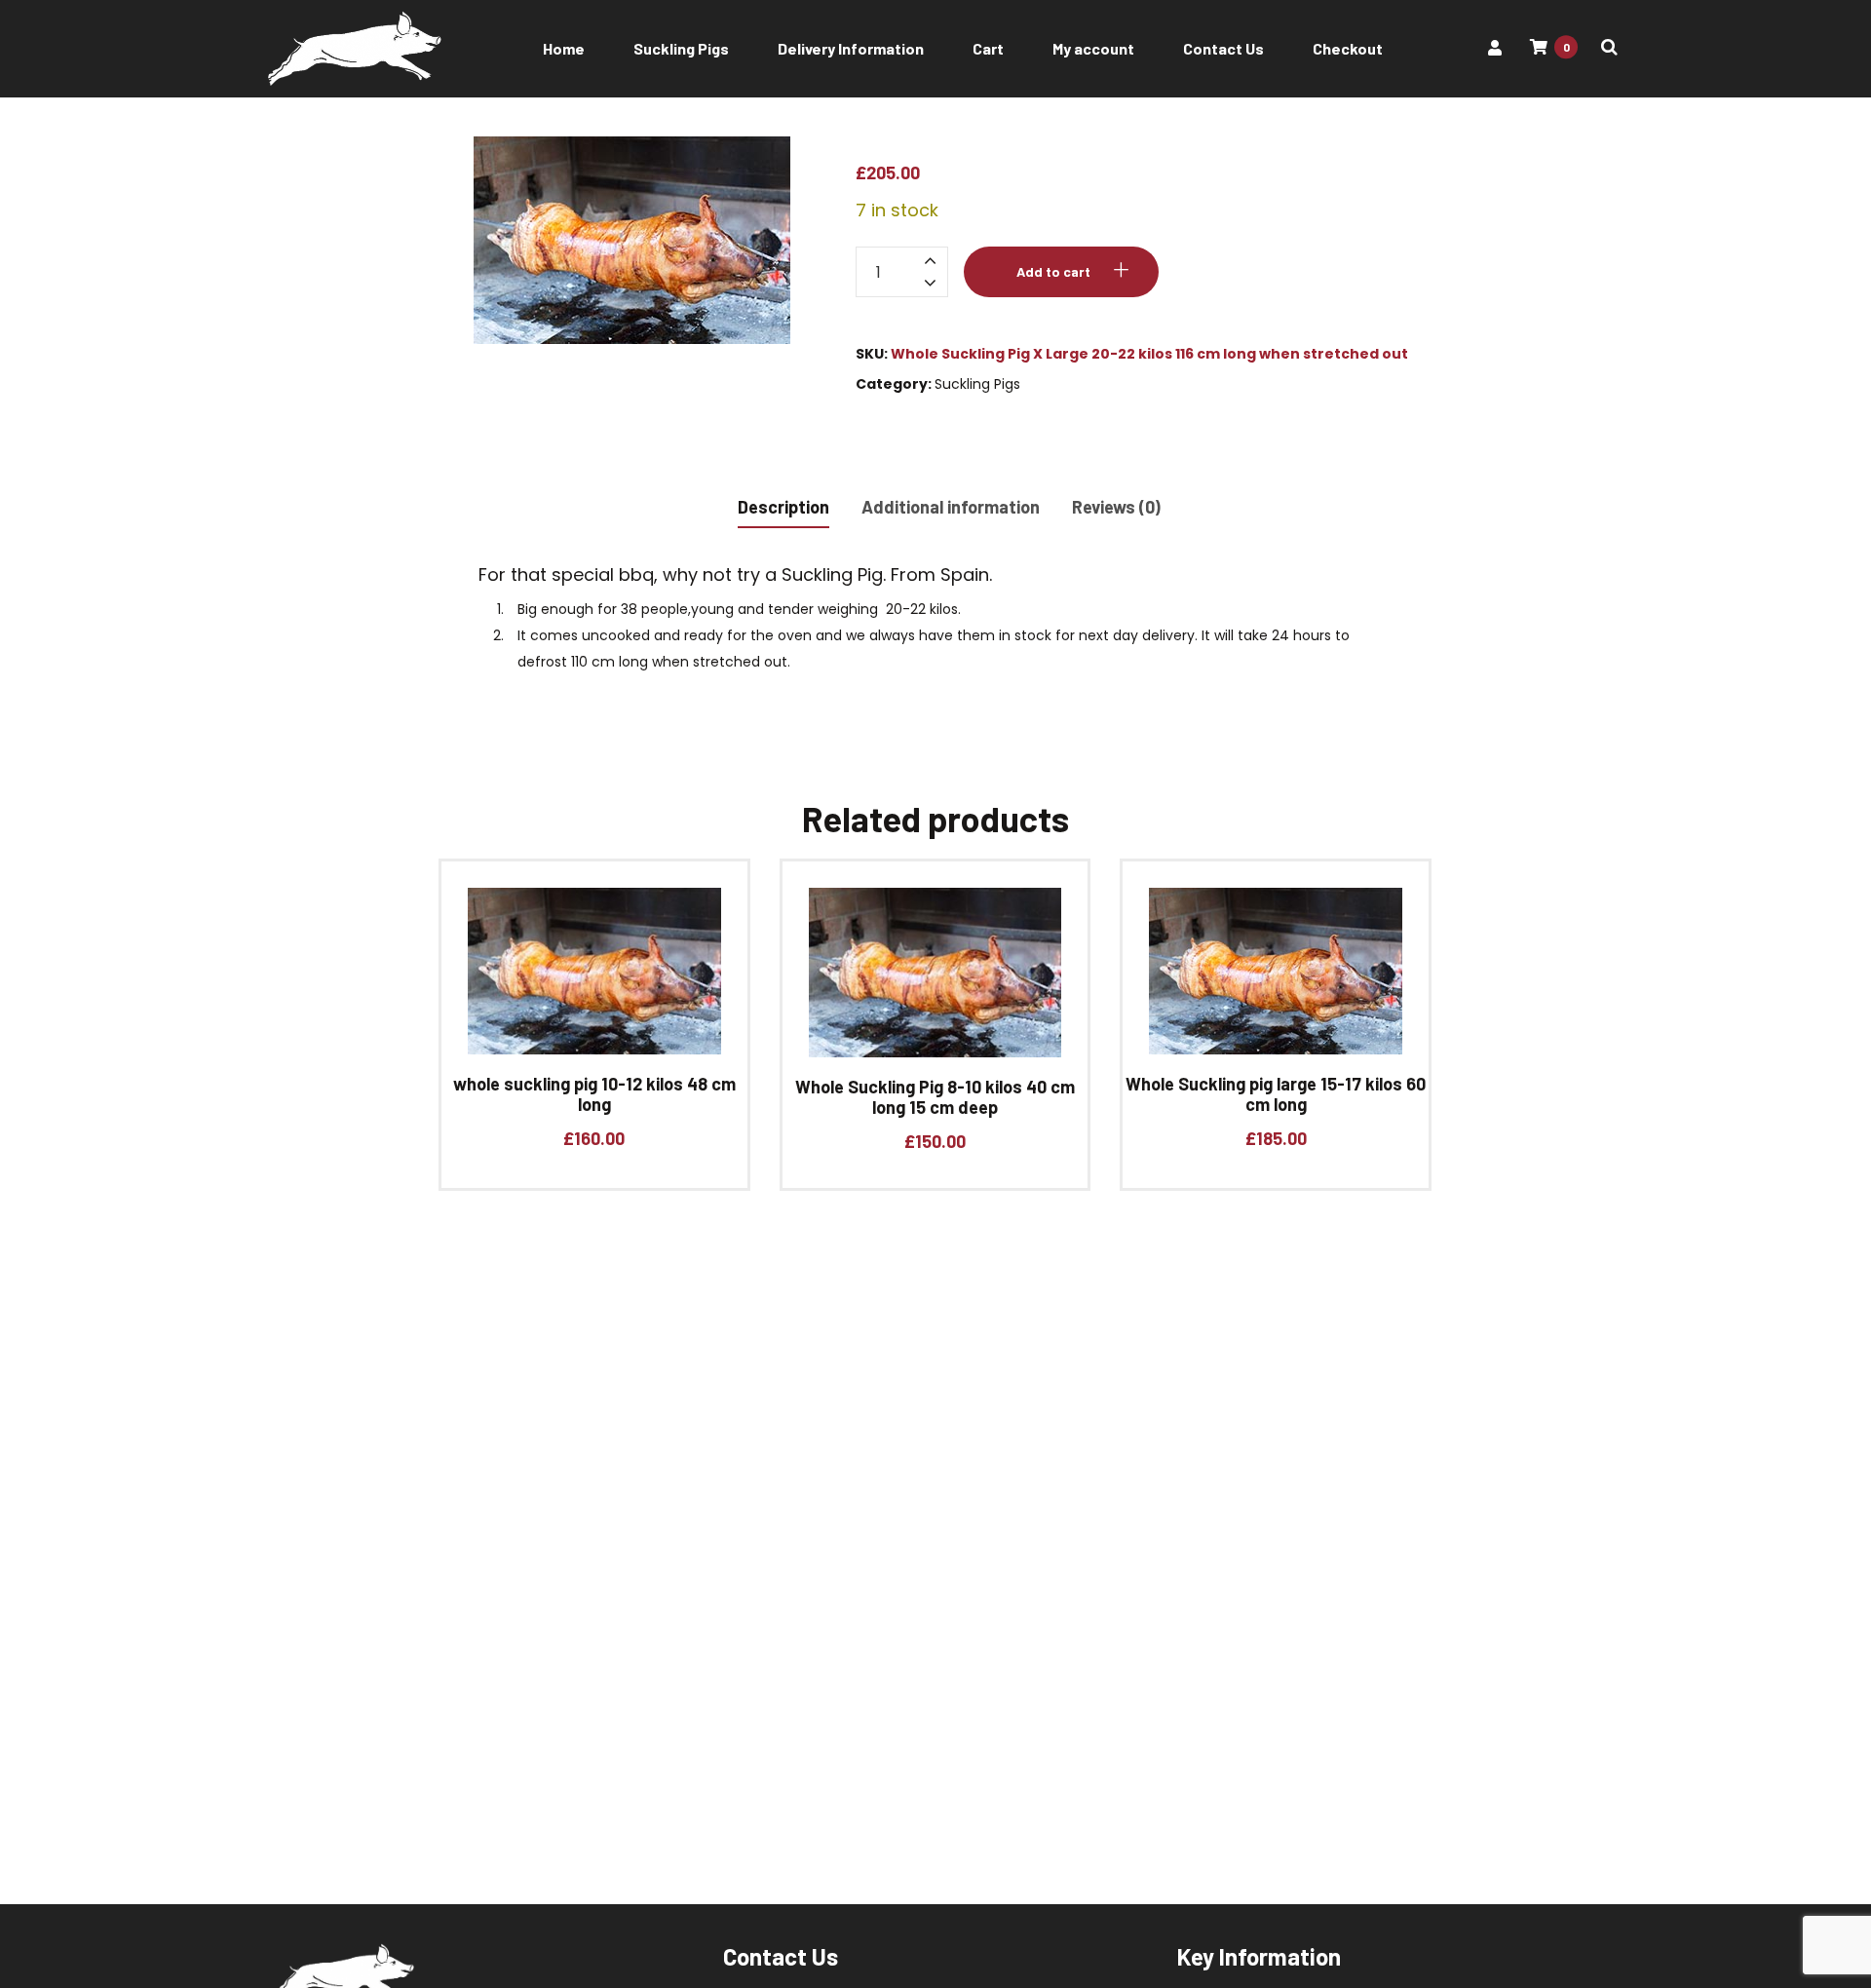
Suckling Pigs (977, 384)
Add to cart (1053, 271)
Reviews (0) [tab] (1116, 507)
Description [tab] (783, 507)
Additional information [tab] (951, 507)
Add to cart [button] (587, 987)
